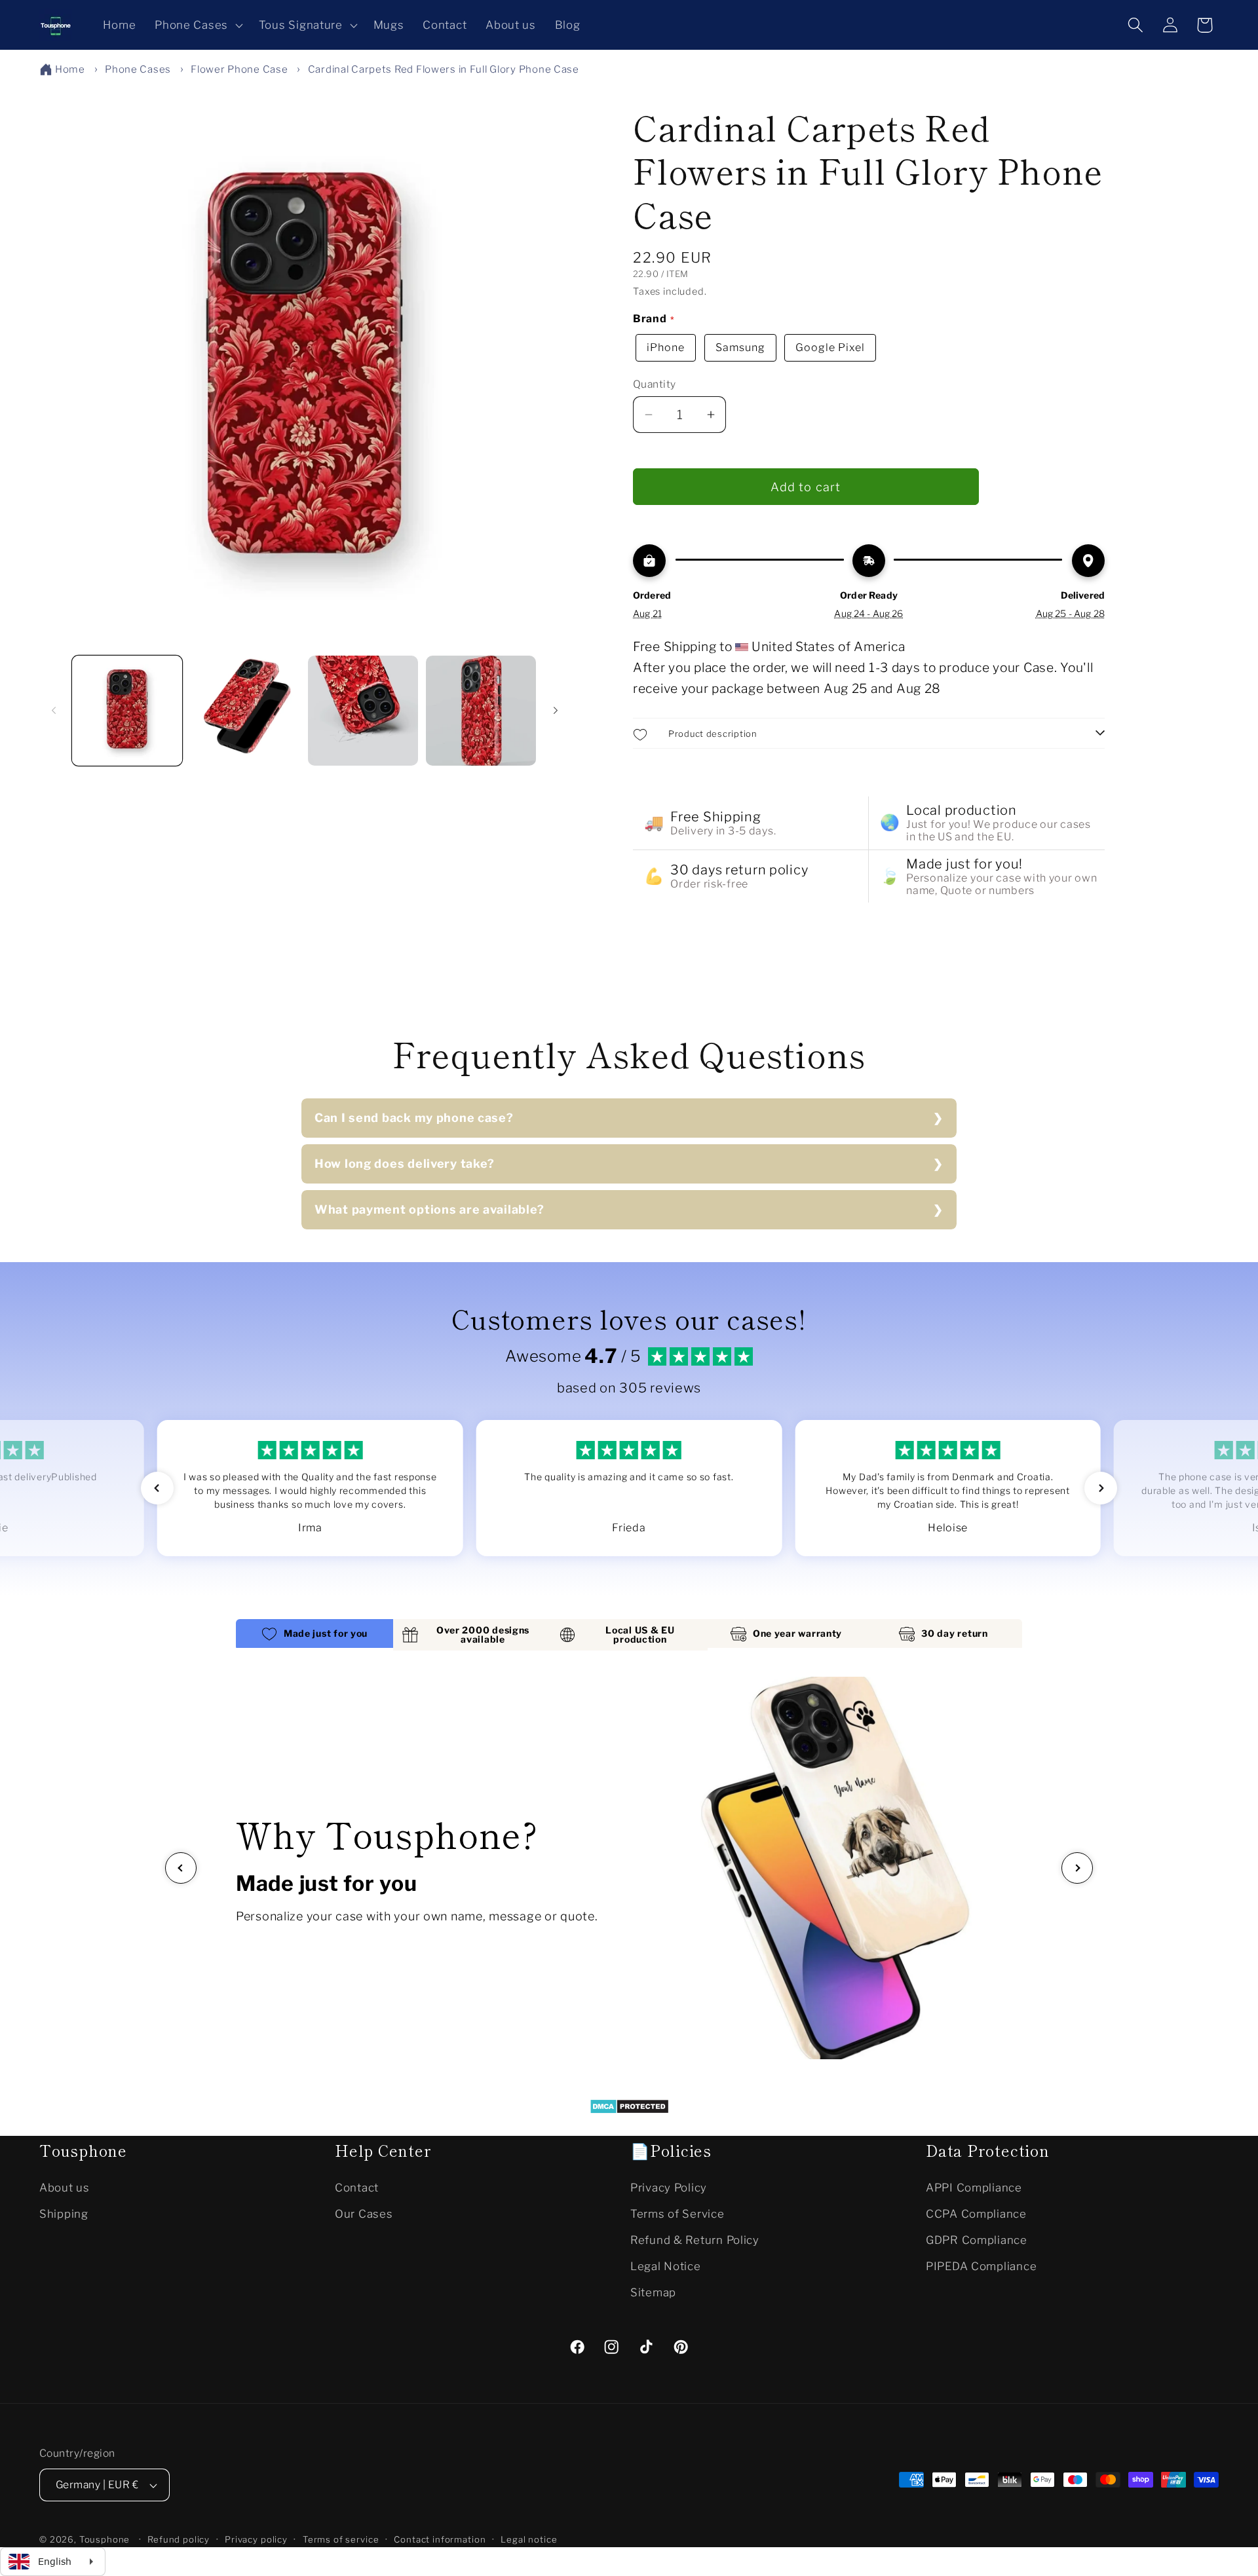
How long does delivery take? (405, 1164)
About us (65, 2188)
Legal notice (529, 2539)
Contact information (440, 2539)
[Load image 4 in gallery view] (481, 711)
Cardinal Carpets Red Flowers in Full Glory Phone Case (444, 69)
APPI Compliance (974, 2188)
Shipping (64, 2214)
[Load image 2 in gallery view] (245, 711)
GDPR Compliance (977, 2240)
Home (70, 69)
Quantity (655, 384)
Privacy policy (256, 2539)
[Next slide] (1077, 1868)
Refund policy (179, 2539)
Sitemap (653, 2292)
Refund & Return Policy (695, 2240)
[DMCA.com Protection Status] (629, 2110)
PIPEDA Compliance (981, 2266)
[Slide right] (556, 711)
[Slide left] (54, 711)
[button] (198, 25)
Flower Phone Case (239, 69)
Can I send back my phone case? (414, 1118)
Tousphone (105, 2539)
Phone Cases (138, 69)
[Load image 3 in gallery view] (363, 711)
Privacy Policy (669, 2188)
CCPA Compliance (976, 2214)
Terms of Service (677, 2214)
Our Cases (364, 2214)
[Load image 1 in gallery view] (127, 711)
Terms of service (341, 2539)
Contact (357, 2188)
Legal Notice (666, 2266)
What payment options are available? (429, 1209)
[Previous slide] (181, 1868)
